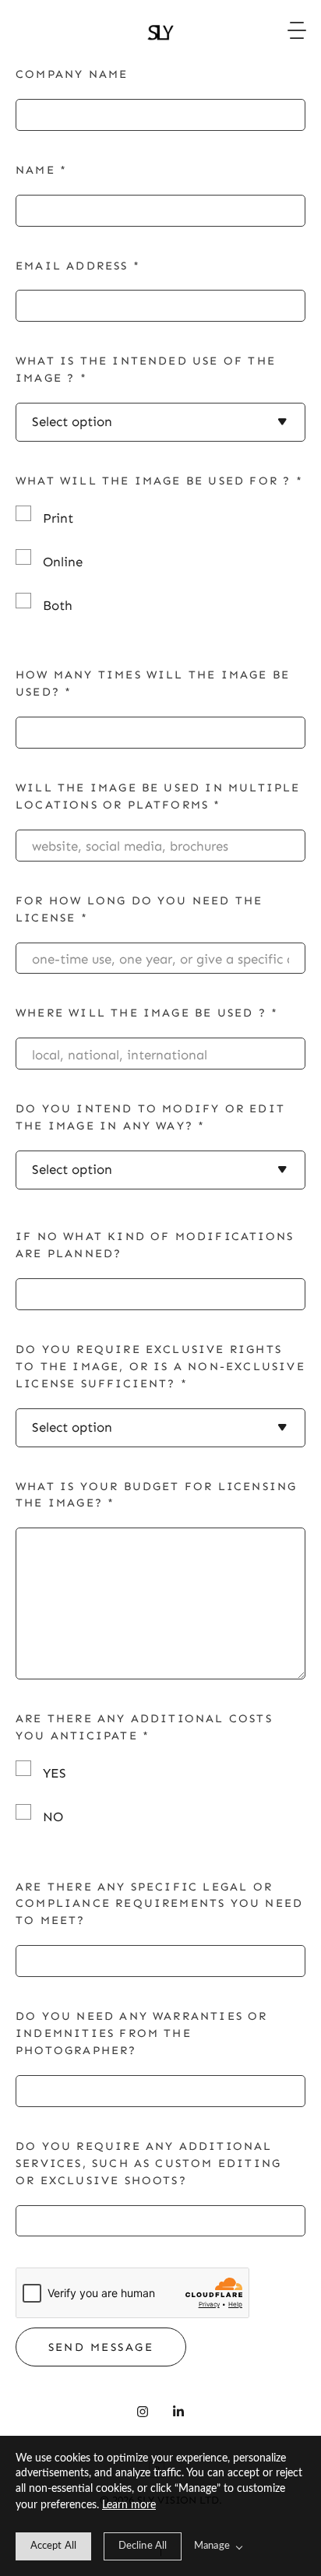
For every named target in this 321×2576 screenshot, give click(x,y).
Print (58, 518)
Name (41, 170)
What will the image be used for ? (159, 481)
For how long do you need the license (139, 909)
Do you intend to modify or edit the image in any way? (150, 1117)
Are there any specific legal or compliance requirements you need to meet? (159, 1904)
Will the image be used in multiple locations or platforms (158, 796)
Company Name (72, 74)
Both (58, 605)
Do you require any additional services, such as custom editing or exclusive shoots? (148, 2163)
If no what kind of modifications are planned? (155, 1245)
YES (55, 1773)
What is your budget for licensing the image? (156, 1495)
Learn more (129, 2505)
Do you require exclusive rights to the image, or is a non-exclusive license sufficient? (160, 1366)
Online (63, 562)
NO (53, 1817)
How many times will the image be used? (153, 683)
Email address (78, 266)
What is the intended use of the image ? (146, 369)
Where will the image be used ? (147, 1013)
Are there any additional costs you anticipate (144, 1727)
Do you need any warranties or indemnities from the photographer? (142, 2033)
